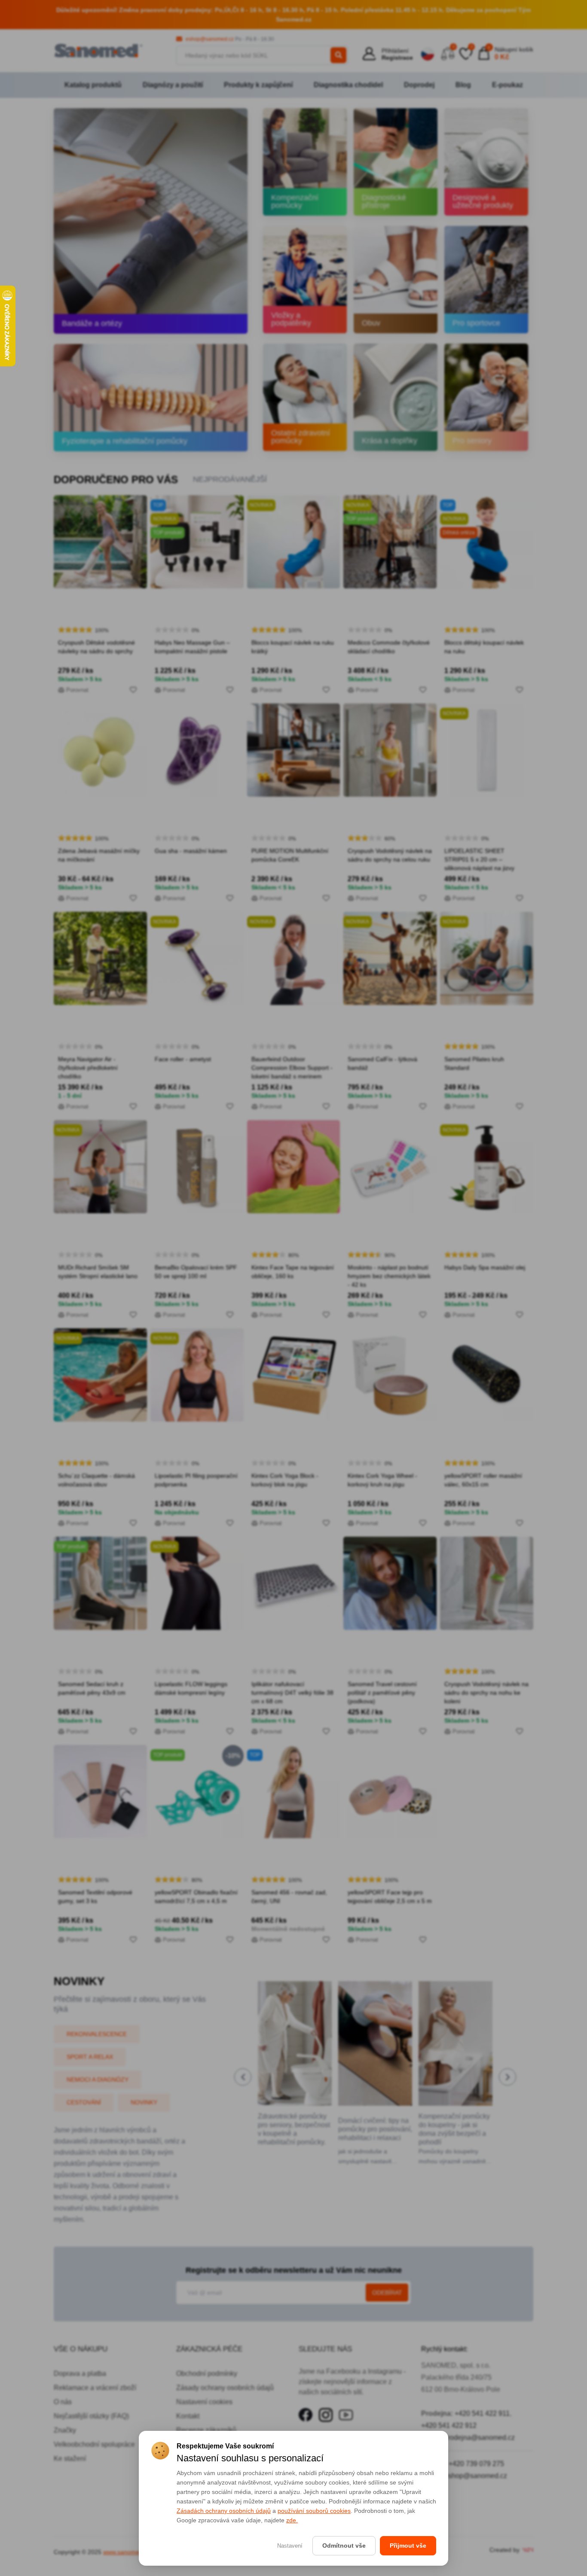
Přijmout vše (408, 2546)
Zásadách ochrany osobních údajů (224, 2511)
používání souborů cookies (314, 2511)
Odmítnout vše (344, 2546)
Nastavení (290, 2546)
